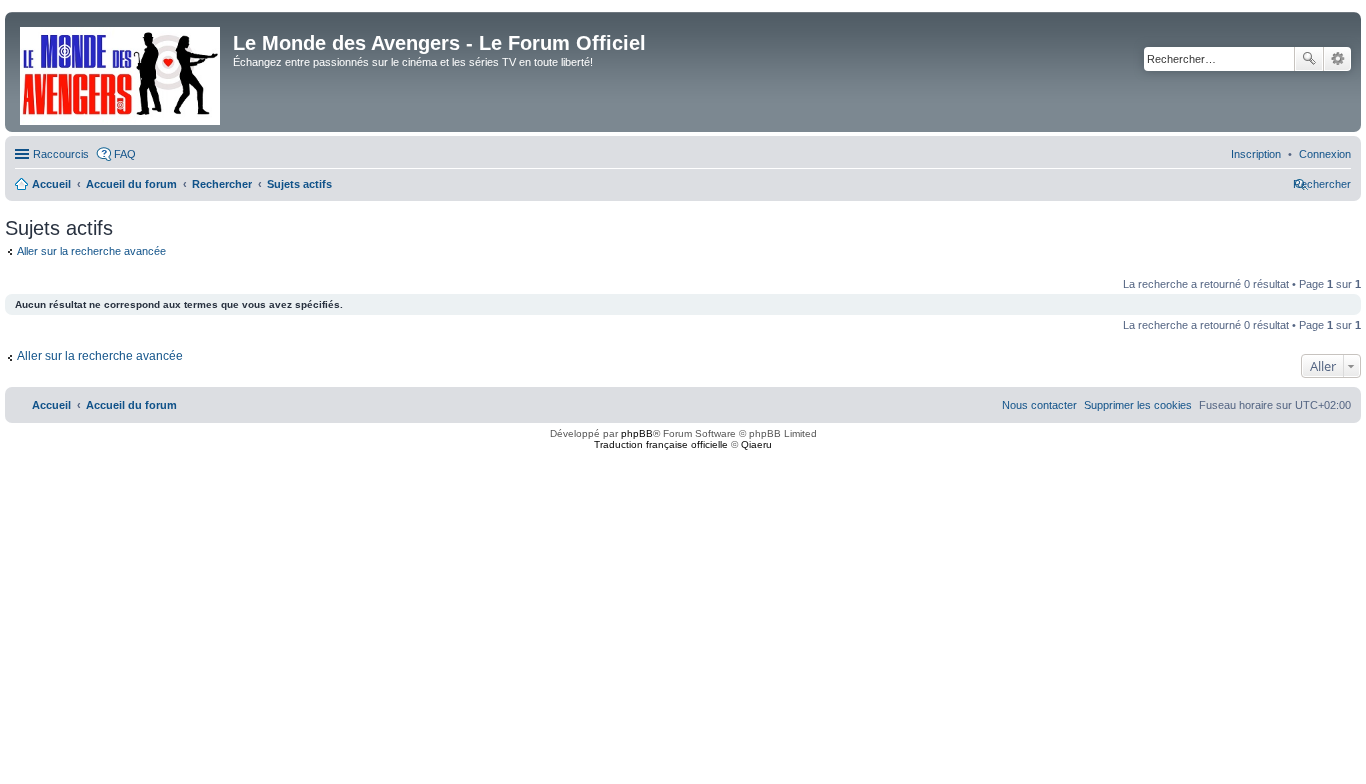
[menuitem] (1325, 154)
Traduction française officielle (661, 444)
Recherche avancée (1337, 59)
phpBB (637, 433)
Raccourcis (61, 154)
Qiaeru (756, 444)
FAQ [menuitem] (125, 154)
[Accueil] (121, 72)
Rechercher (1309, 59)
